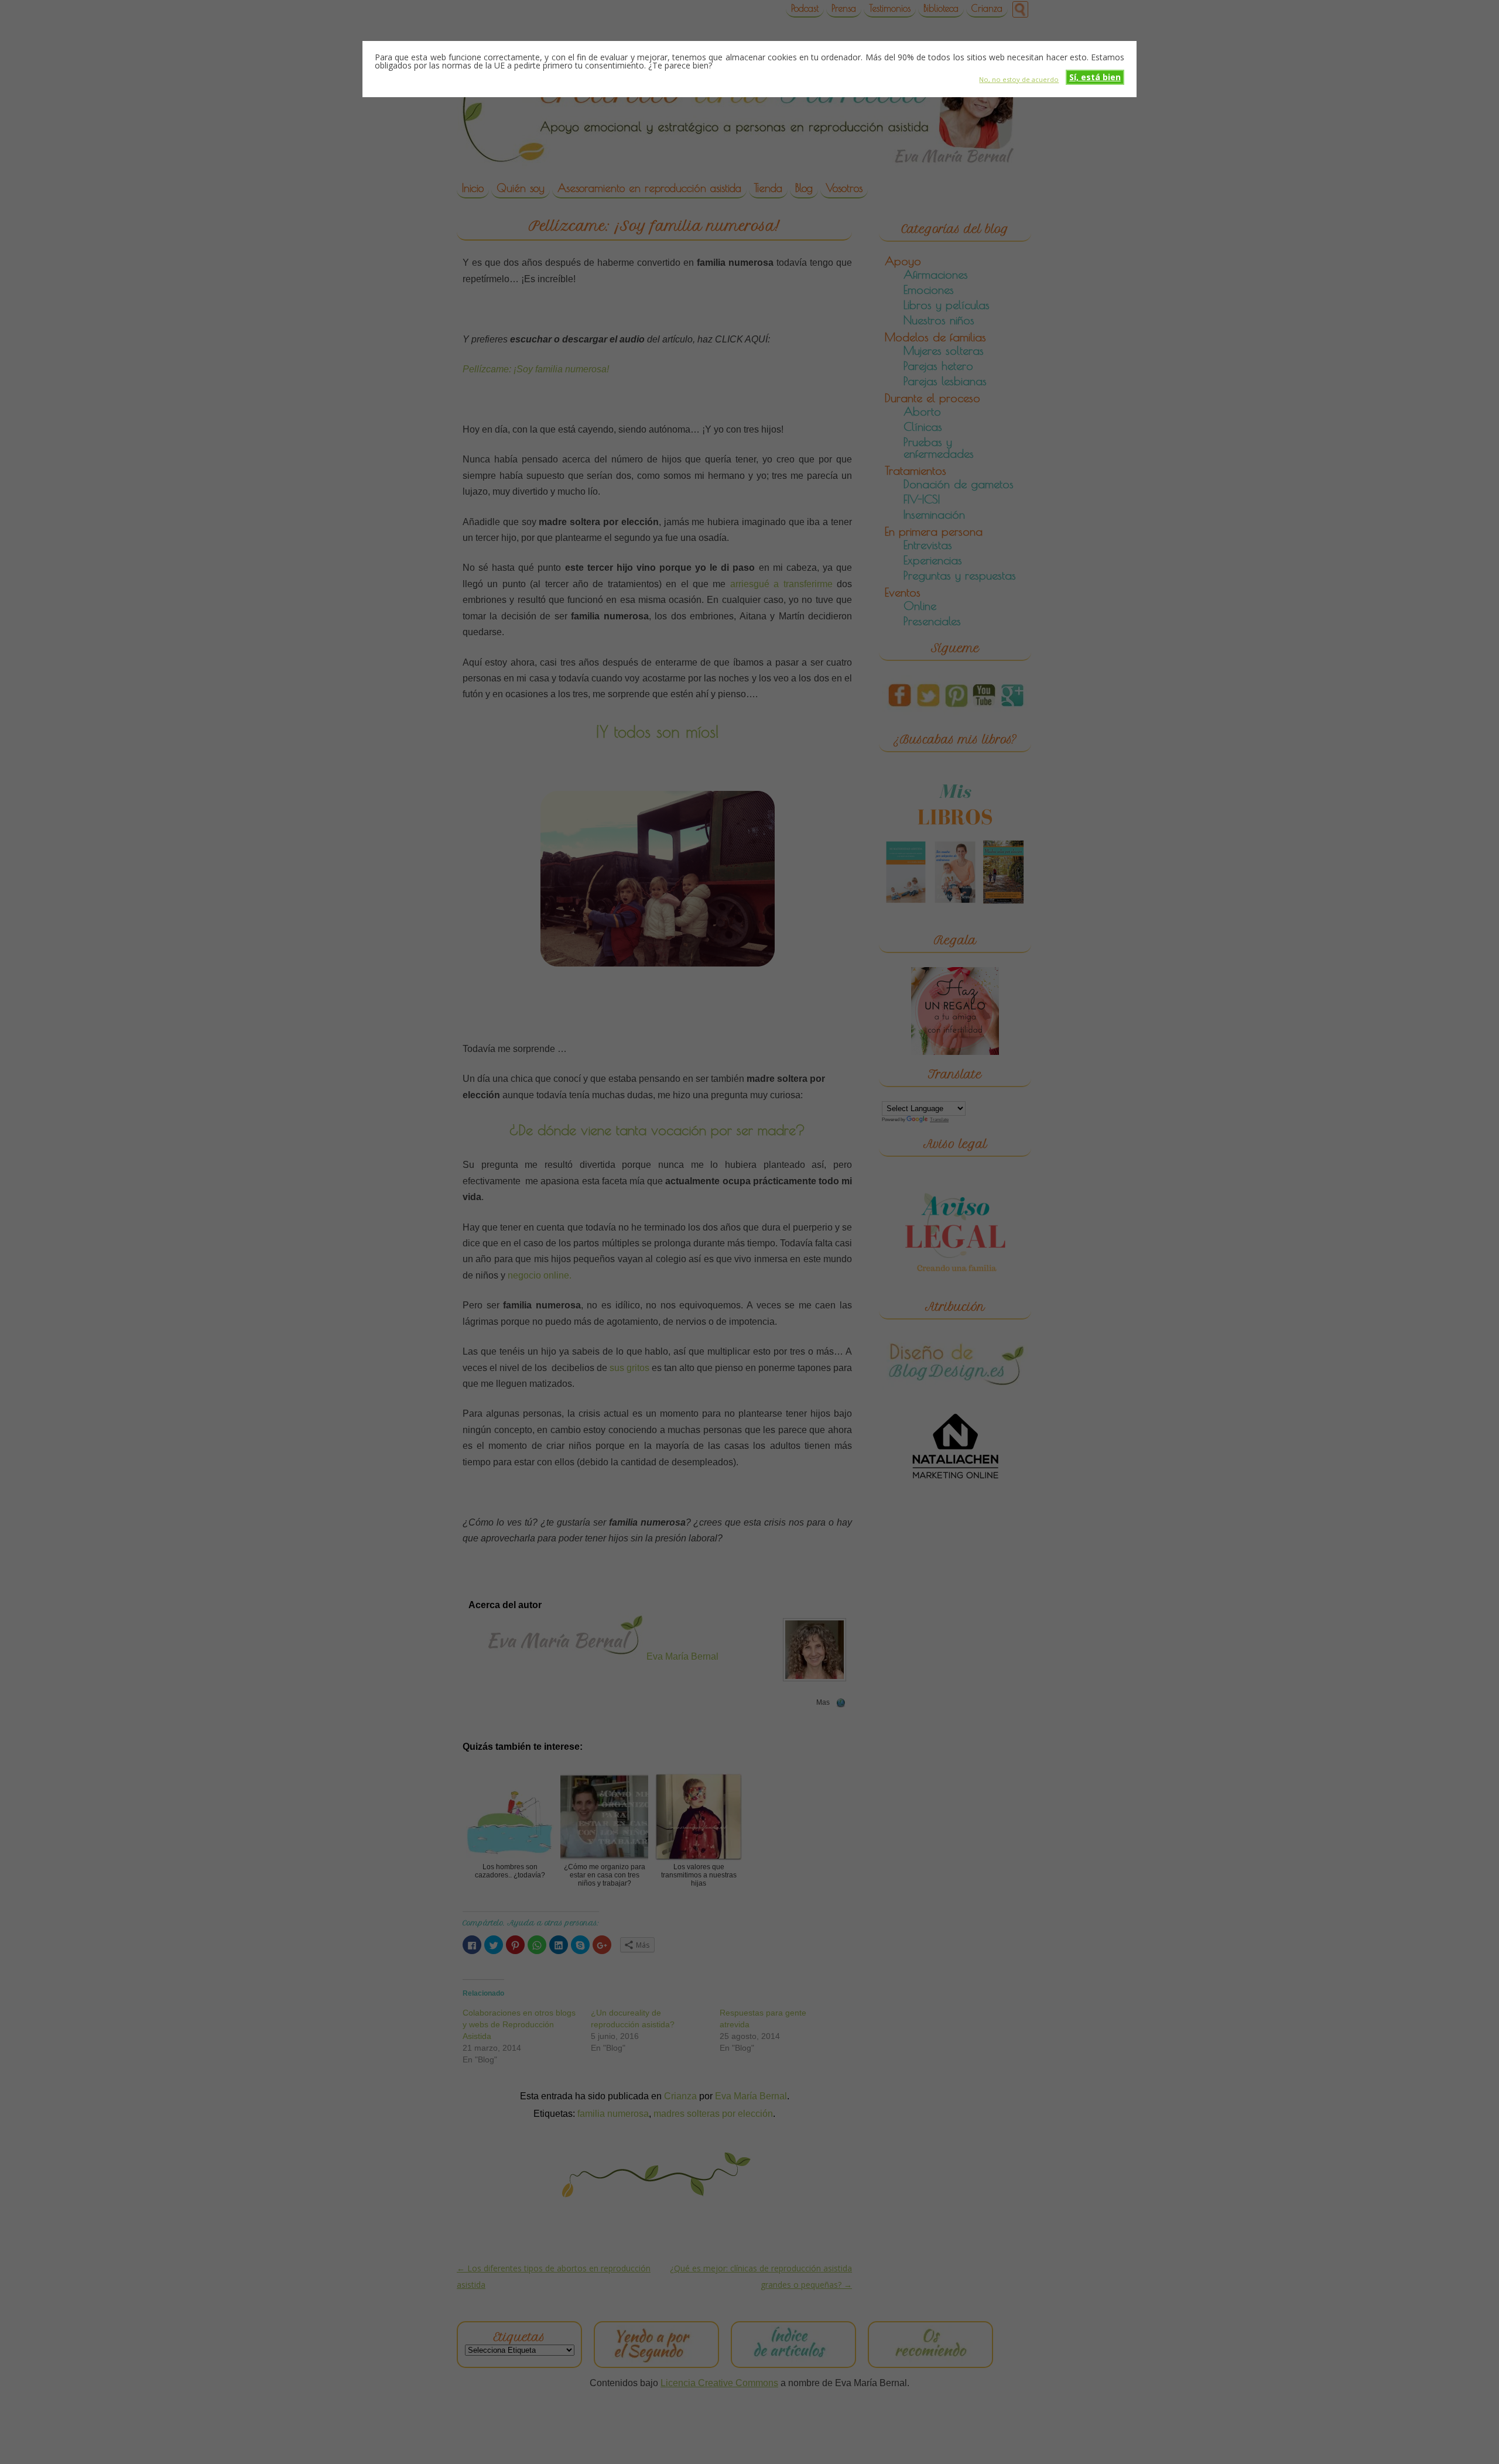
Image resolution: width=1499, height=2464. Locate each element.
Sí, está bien (1095, 77)
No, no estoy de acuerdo (1019, 79)
